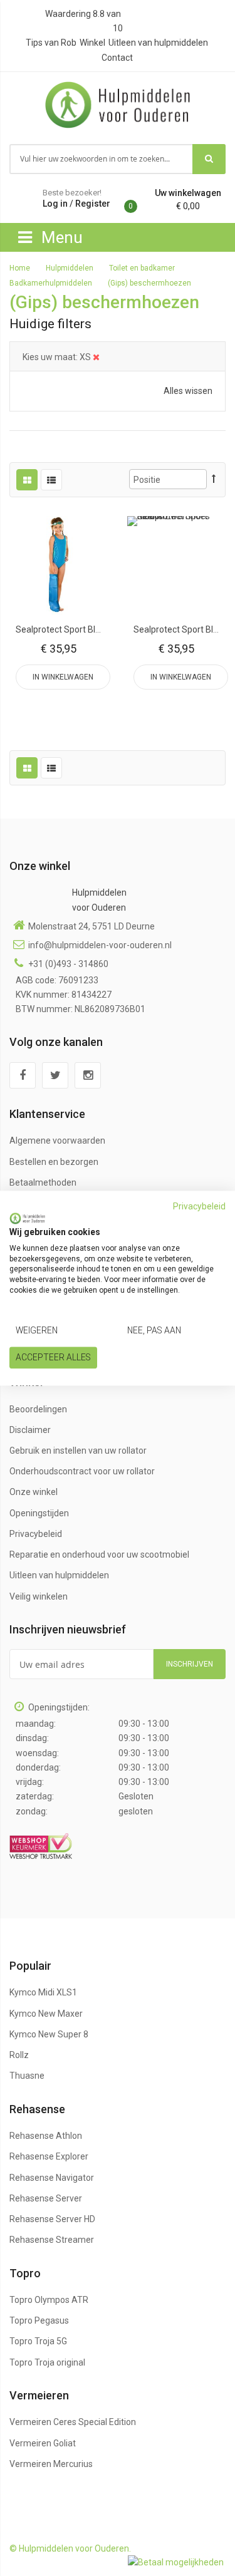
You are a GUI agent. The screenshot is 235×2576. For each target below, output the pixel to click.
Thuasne (27, 2076)
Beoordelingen (38, 1409)
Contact (117, 58)
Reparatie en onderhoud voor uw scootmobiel (99, 1554)
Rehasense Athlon (46, 2136)
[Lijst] (51, 480)
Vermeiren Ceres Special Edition (73, 2422)
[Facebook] (23, 1075)
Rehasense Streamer (52, 2240)
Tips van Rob (51, 43)
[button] (59, 566)
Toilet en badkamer (143, 268)
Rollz (19, 2055)
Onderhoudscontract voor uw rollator (82, 1471)
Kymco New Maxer (46, 2014)
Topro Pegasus (39, 2320)
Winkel (92, 43)
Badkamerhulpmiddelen (52, 283)
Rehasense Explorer (49, 2156)
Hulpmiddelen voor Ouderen (99, 900)
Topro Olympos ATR (49, 2300)
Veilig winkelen (39, 1596)
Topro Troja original (47, 2362)
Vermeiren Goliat (43, 2443)
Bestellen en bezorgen (54, 1162)
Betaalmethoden (43, 1182)
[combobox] (102, 159)
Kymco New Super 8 (49, 2034)
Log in (55, 204)
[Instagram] (88, 1075)
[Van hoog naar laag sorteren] (214, 479)
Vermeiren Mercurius (51, 2464)
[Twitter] (55, 1075)
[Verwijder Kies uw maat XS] (96, 357)
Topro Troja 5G (38, 2341)
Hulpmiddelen (70, 268)
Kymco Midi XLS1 (43, 1992)
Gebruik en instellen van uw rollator (78, 1451)
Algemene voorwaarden (57, 1141)
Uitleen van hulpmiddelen (158, 43)
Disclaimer (30, 1430)
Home (21, 268)
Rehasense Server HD (52, 2219)
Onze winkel (34, 1492)
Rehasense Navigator (52, 2178)
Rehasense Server (46, 2198)
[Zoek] (209, 159)
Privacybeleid (36, 1534)
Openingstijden (39, 1513)
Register (93, 204)
